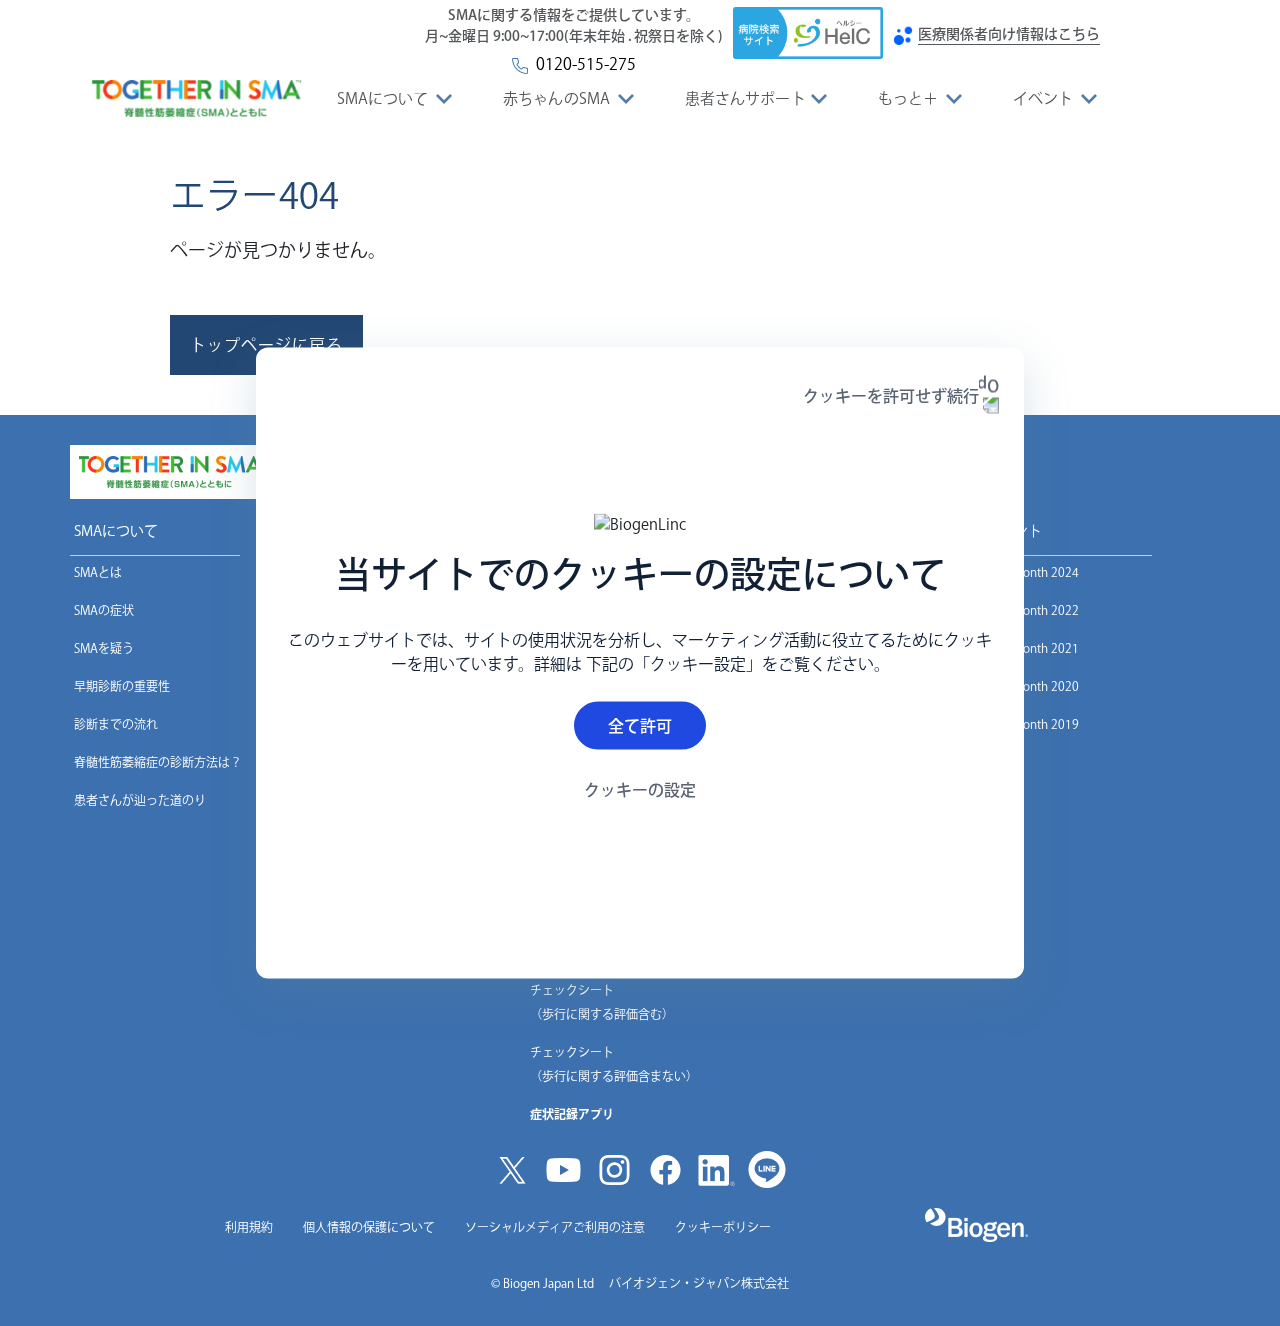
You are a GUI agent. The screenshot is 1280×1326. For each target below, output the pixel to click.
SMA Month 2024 (1032, 572)
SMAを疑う (104, 648)
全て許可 (640, 725)
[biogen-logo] (976, 1225)
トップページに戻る (266, 345)
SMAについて (383, 98)
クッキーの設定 (640, 789)
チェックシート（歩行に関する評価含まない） (614, 1064)
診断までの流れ (116, 724)
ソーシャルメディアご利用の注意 (555, 1227)
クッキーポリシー (723, 1227)
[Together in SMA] (197, 98)
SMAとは (98, 572)
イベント (1043, 98)
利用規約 (249, 1227)
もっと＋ (908, 98)
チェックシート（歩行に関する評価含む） (602, 1002)
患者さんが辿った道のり (140, 800)
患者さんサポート (745, 98)
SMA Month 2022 (1032, 610)
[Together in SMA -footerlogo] (170, 472)
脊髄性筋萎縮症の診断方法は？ (158, 762)
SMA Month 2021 (1032, 648)
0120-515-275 (582, 64)
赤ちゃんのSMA (556, 98)
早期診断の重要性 (122, 686)
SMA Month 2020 (1032, 686)
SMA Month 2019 (1032, 724)
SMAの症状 (104, 610)
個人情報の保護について (369, 1227)
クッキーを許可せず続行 (891, 396)
